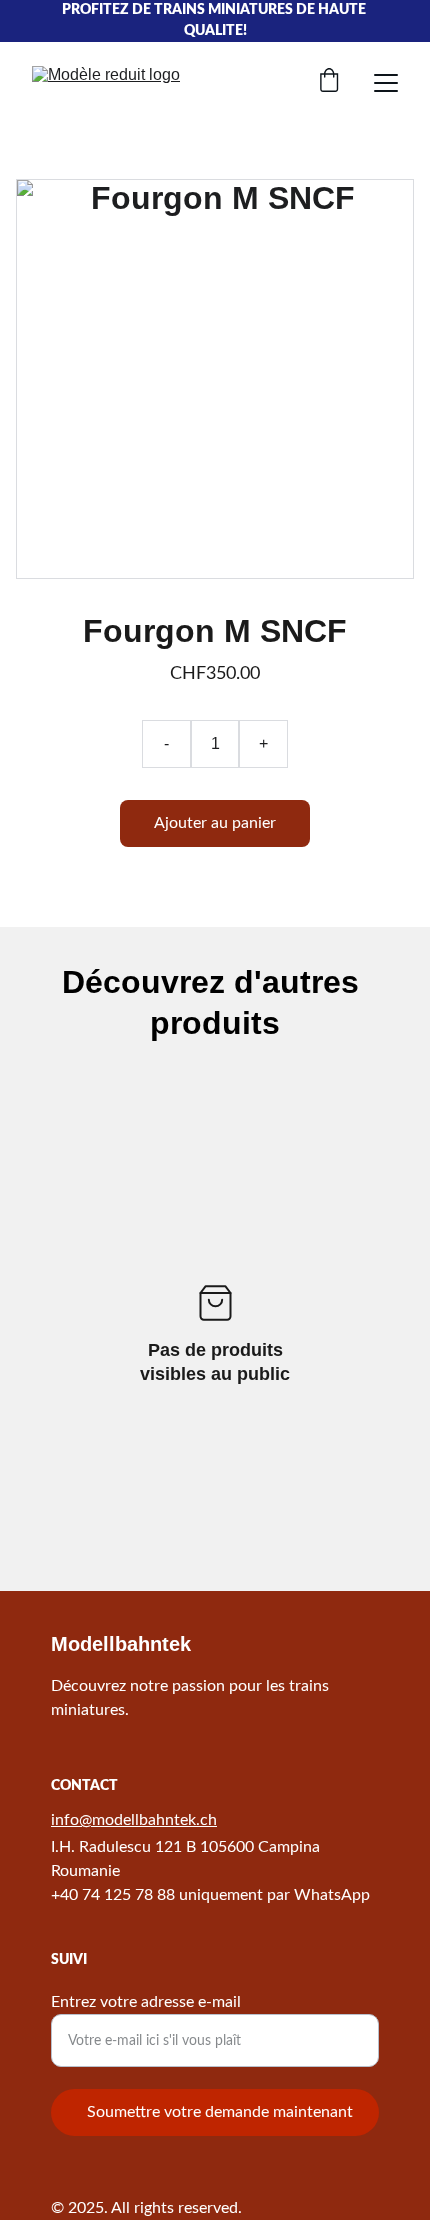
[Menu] (386, 83)
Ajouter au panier (215, 823)
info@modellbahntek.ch (134, 1820)
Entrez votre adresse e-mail (146, 2002)
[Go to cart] (329, 82)
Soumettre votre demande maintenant (220, 2112)
